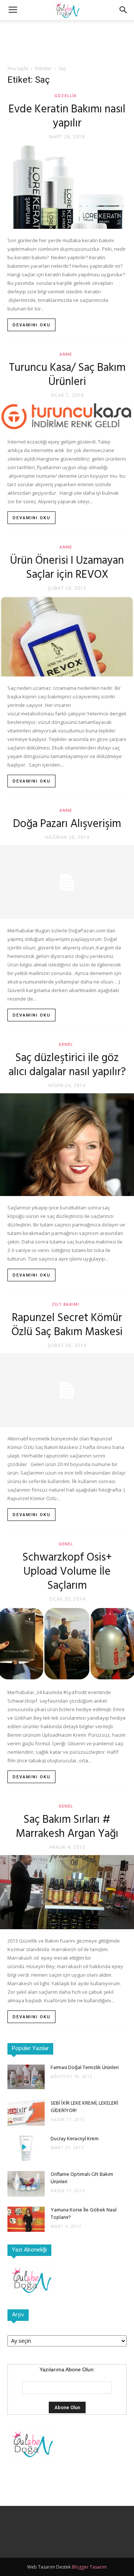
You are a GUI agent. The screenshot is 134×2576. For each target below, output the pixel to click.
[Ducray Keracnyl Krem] (26, 2148)
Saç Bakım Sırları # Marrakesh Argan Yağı (67, 1827)
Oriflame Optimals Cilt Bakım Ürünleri (82, 2178)
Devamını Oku (32, 325)
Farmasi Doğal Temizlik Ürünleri (85, 2068)
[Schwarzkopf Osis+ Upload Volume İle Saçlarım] (67, 1644)
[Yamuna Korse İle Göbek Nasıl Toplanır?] (26, 2219)
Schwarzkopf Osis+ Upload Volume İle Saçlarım (67, 1572)
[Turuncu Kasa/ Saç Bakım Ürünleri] (67, 417)
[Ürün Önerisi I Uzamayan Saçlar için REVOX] (67, 636)
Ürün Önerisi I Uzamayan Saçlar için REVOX (67, 568)
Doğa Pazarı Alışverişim (67, 824)
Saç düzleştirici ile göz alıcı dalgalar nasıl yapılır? (67, 1065)
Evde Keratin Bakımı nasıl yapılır (67, 116)
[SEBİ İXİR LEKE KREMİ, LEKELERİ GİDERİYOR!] (26, 2113)
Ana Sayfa (18, 68)
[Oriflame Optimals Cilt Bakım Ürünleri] (26, 2184)
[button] (124, 10)
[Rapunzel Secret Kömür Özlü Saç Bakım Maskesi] (67, 1390)
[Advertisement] (67, 33)
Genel (66, 1045)
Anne (66, 354)
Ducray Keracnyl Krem (75, 2139)
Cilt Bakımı (66, 1305)
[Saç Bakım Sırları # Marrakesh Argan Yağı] (67, 1892)
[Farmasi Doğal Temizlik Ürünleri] (26, 2077)
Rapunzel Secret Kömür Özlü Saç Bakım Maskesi (67, 1325)
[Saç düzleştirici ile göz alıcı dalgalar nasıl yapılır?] (67, 1145)
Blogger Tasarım (89, 2567)
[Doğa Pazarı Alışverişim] (67, 882)
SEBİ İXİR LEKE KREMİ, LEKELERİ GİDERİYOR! (84, 2107)
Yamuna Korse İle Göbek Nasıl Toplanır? (84, 2214)
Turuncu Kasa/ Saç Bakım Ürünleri (67, 375)
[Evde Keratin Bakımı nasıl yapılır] (67, 187)
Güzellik (66, 96)
